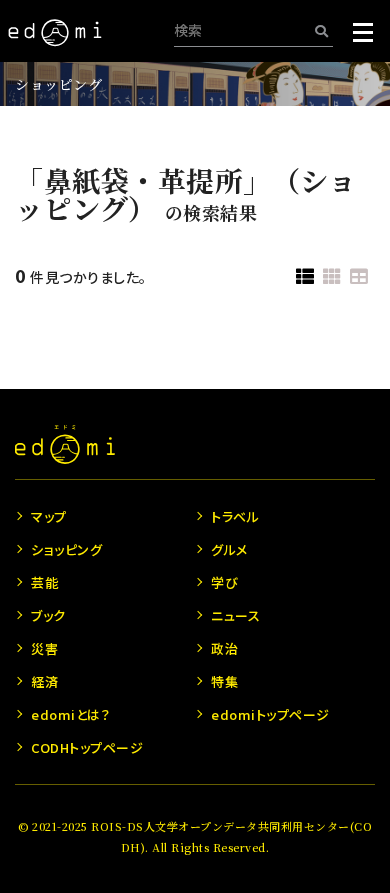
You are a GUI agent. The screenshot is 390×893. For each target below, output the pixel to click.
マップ (49, 516)
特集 (224, 681)
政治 (224, 648)
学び (224, 582)
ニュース (235, 615)
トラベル (235, 516)
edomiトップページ (270, 714)
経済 (44, 681)
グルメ (229, 549)
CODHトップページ (87, 747)
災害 (44, 648)
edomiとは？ (70, 714)
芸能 (44, 582)
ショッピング (58, 84)
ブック (48, 615)
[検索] (321, 30)
